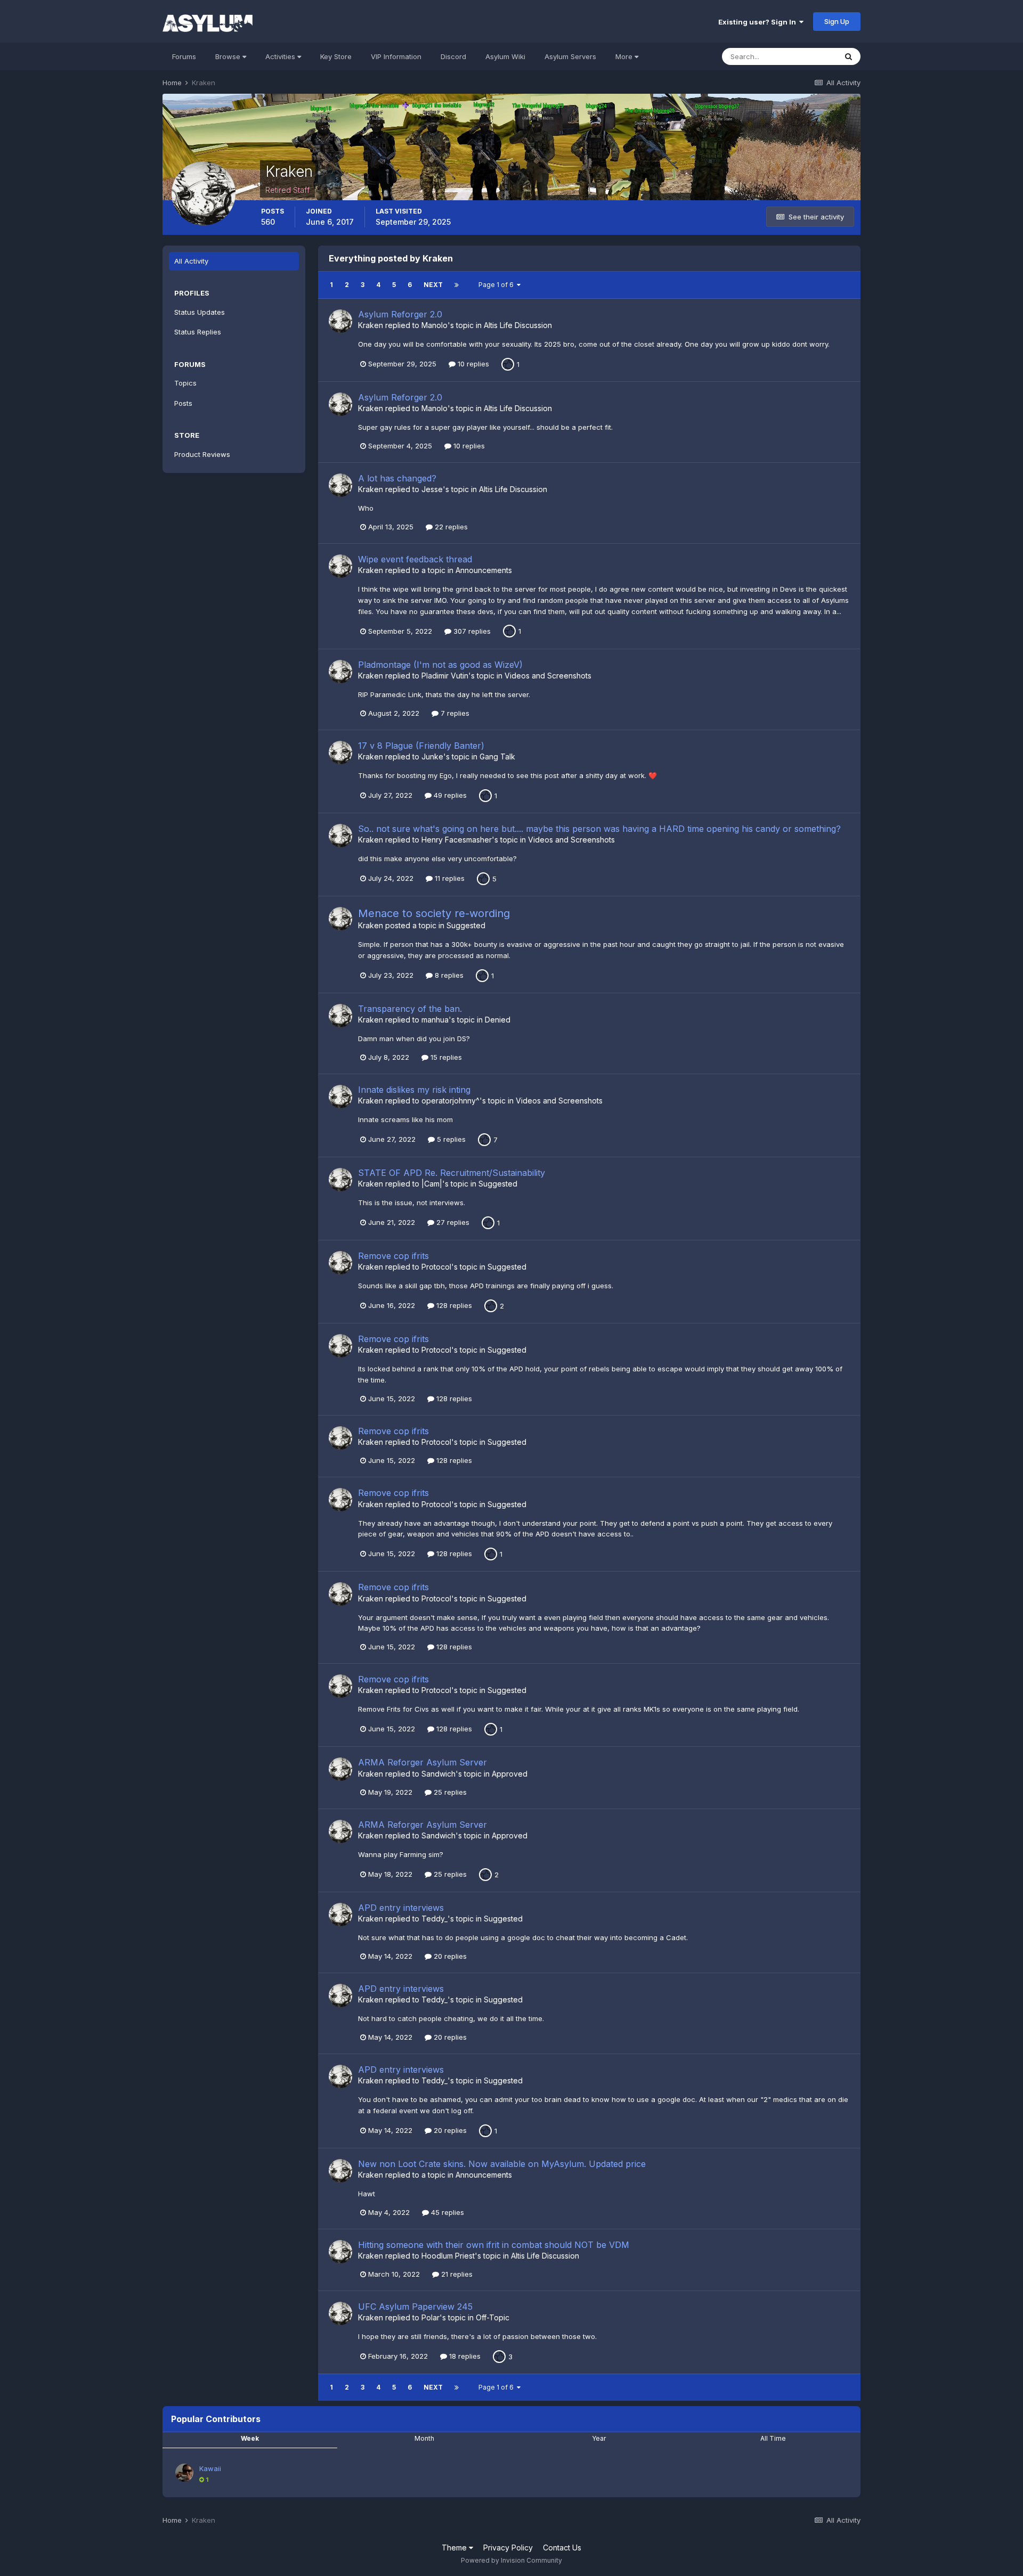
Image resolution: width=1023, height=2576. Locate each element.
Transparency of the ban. (410, 1009)
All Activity (191, 261)
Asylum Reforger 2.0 (400, 314)
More (624, 56)
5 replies (450, 1139)
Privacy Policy (508, 2548)
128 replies (453, 1305)
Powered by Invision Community (511, 2560)
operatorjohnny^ (450, 1101)
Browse (229, 56)
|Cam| (432, 1184)
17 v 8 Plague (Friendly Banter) (421, 746)
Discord (453, 56)
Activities (281, 56)
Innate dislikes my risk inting (414, 1090)
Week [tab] (250, 2438)
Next (433, 285)
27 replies (452, 1222)
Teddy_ (435, 1919)
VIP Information (396, 56)
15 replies (445, 1057)
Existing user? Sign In (759, 22)
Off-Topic (493, 2317)
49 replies (449, 795)
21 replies (456, 2274)
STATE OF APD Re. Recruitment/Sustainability (452, 1173)
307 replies (471, 631)
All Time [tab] (773, 2438)
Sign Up (837, 21)
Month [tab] (424, 2438)
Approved (510, 1774)
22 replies (450, 527)
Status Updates (200, 312)
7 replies (454, 713)
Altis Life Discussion (518, 325)
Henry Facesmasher (457, 840)
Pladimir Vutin (445, 676)
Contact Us (562, 2548)
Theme (455, 2548)
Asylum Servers (570, 56)
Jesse (432, 489)
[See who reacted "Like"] (508, 363)
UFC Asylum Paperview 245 (415, 2307)
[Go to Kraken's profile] (340, 321)
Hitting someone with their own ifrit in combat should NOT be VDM (494, 2245)
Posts (183, 403)
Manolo (435, 325)
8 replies (448, 975)
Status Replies (198, 332)
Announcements (484, 570)
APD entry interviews (401, 1908)
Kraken (371, 325)
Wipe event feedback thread (415, 559)
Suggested (466, 925)
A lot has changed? (397, 478)
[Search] (849, 56)
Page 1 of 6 (498, 285)
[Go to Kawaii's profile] (184, 2473)
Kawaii (210, 2468)
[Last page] (457, 285)
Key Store (336, 56)
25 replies (449, 1792)
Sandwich (439, 1774)
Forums (184, 56)
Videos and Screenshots (548, 676)
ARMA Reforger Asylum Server (423, 1762)
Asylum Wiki (505, 56)
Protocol (436, 1267)
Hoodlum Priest (448, 2256)
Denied (498, 1020)
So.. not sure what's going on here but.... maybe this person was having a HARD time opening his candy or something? (599, 829)
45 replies (446, 2212)
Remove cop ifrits (393, 1256)
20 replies (449, 1956)
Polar (431, 2317)
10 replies (472, 364)
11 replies (449, 878)
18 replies (464, 2356)
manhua (435, 1020)
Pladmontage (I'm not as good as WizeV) (440, 665)
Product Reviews (202, 454)
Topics (185, 383)
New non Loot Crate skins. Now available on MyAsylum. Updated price (502, 2164)
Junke (432, 757)
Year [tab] (599, 2438)
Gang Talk (497, 757)
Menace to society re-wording (434, 913)
